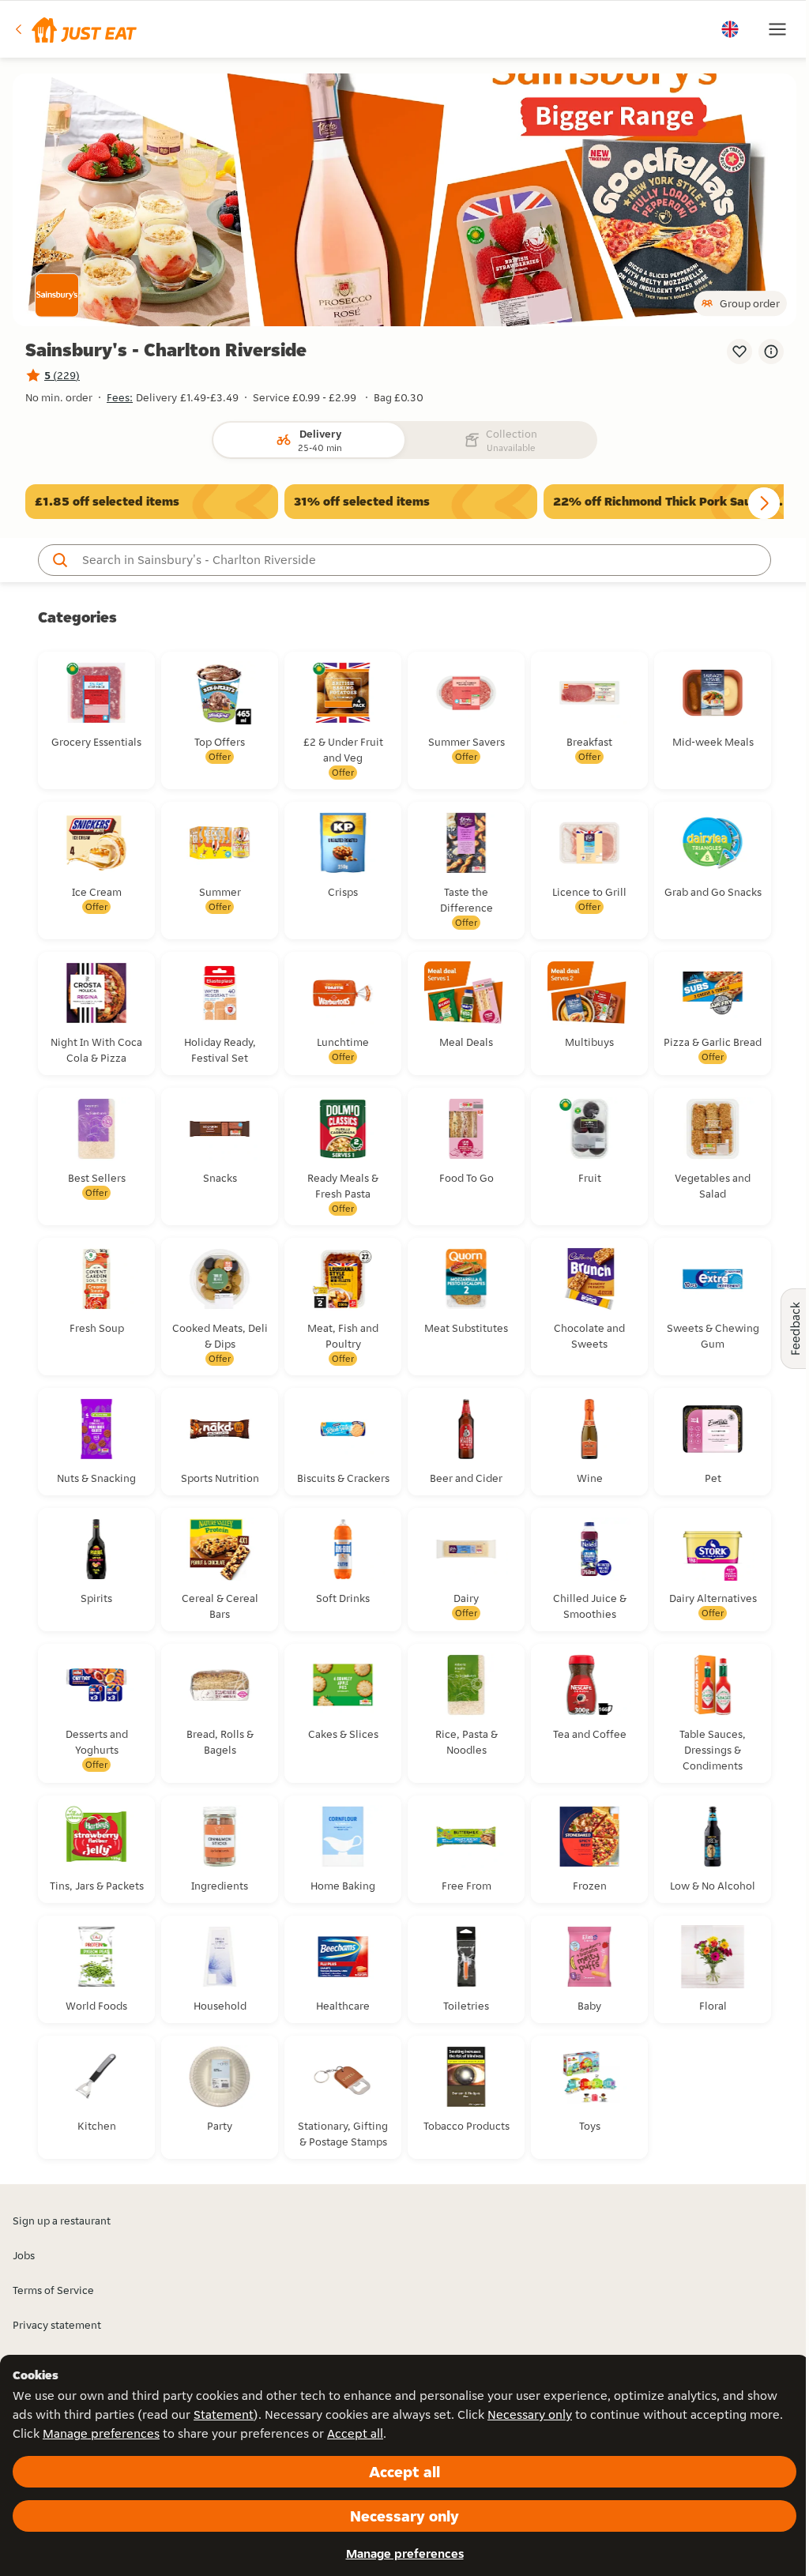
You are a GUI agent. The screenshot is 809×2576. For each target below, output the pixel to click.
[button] (75, 29)
